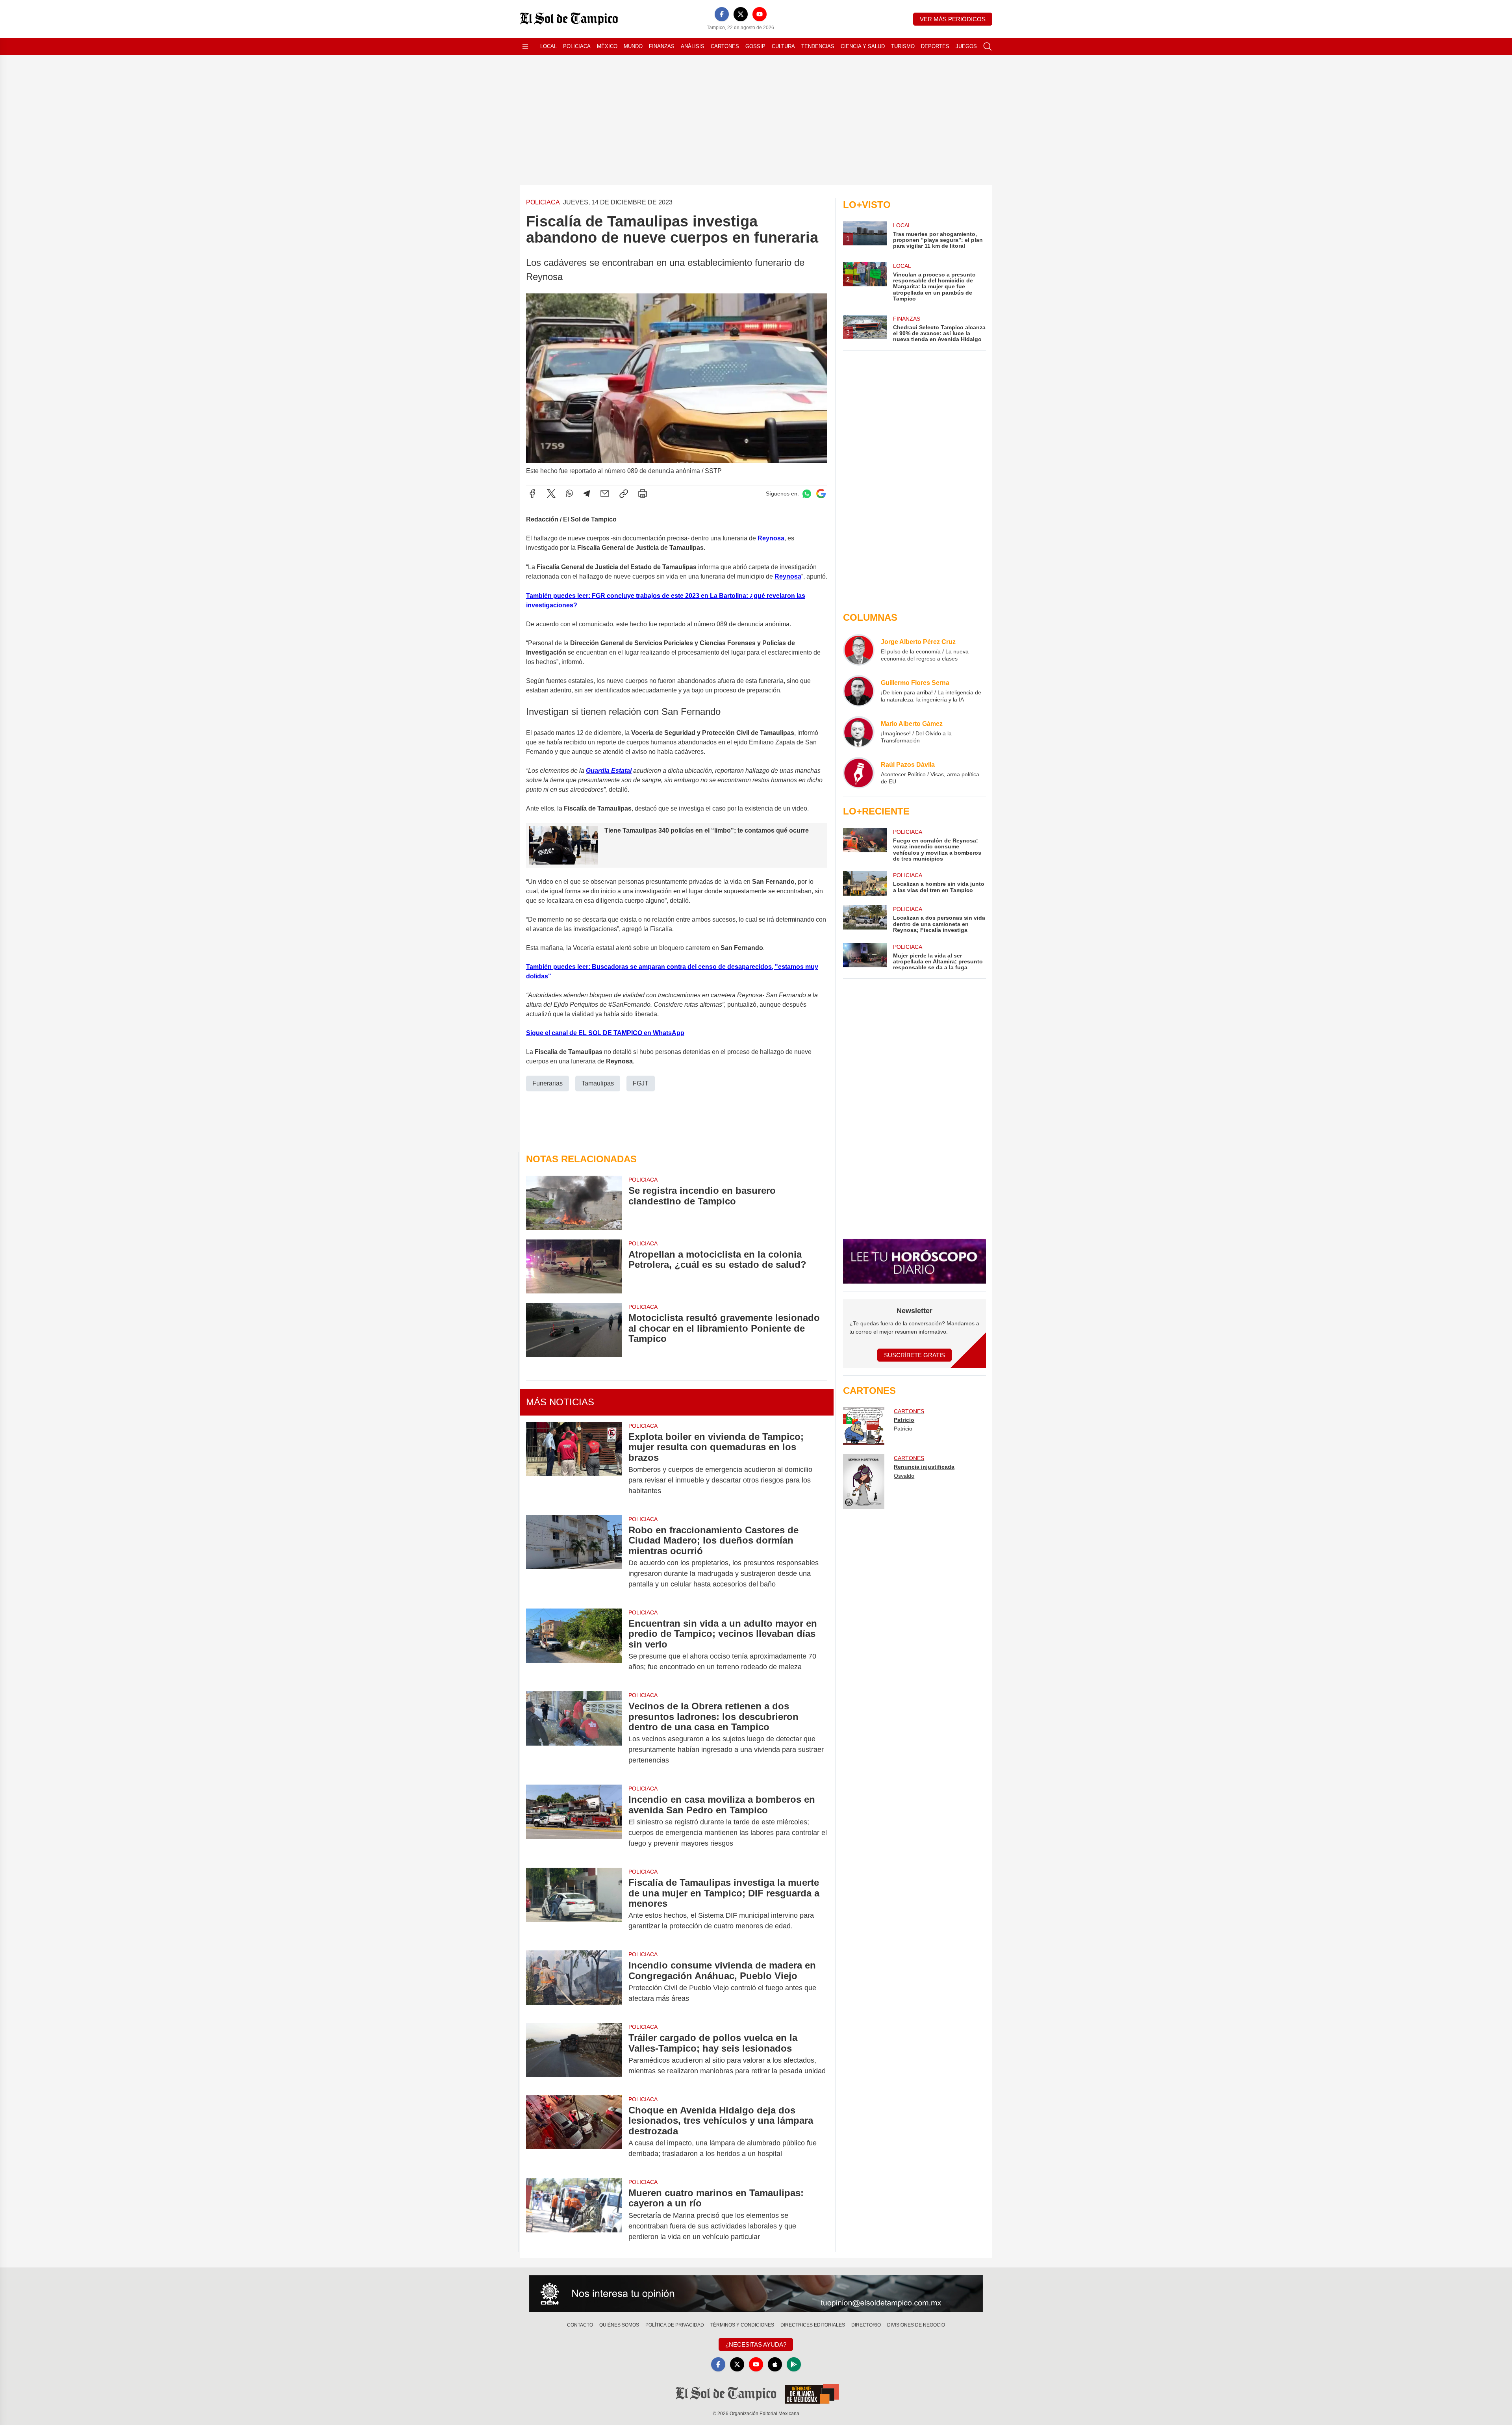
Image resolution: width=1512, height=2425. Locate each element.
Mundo (633, 46)
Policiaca (577, 46)
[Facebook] (722, 14)
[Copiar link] (624, 494)
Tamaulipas (598, 1083)
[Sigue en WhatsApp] (807, 494)
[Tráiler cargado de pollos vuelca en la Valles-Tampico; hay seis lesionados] (574, 2054)
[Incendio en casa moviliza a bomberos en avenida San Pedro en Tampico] (574, 1821)
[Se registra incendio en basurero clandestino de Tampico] (574, 1203)
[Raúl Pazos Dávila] (859, 773)
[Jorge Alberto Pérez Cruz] (859, 650)
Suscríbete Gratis (914, 1355)
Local (548, 46)
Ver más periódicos (953, 19)
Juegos (966, 46)
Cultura (783, 46)
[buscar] (988, 46)
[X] (741, 14)
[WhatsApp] (569, 494)
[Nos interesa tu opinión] (756, 2294)
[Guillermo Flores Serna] (859, 691)
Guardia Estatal (609, 771)
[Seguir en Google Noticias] (821, 494)
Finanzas (662, 46)
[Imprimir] (643, 494)
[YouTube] (760, 14)
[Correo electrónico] (605, 494)
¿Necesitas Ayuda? (756, 2344)
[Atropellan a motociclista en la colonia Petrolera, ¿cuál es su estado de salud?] (574, 1266)
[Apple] (775, 2364)
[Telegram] (587, 494)
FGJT (641, 1083)
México (607, 46)
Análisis (693, 46)
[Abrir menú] (525, 46)
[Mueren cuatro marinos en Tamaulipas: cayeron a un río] (574, 2215)
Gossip (755, 46)
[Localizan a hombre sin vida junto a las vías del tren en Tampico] (865, 883)
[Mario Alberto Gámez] (859, 732)
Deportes (935, 46)
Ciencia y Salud (863, 46)
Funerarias (548, 1083)
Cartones (725, 46)
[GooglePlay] (794, 2364)
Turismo (903, 46)
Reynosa (771, 538)
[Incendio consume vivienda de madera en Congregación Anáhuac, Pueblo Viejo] (574, 1982)
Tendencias (818, 46)
